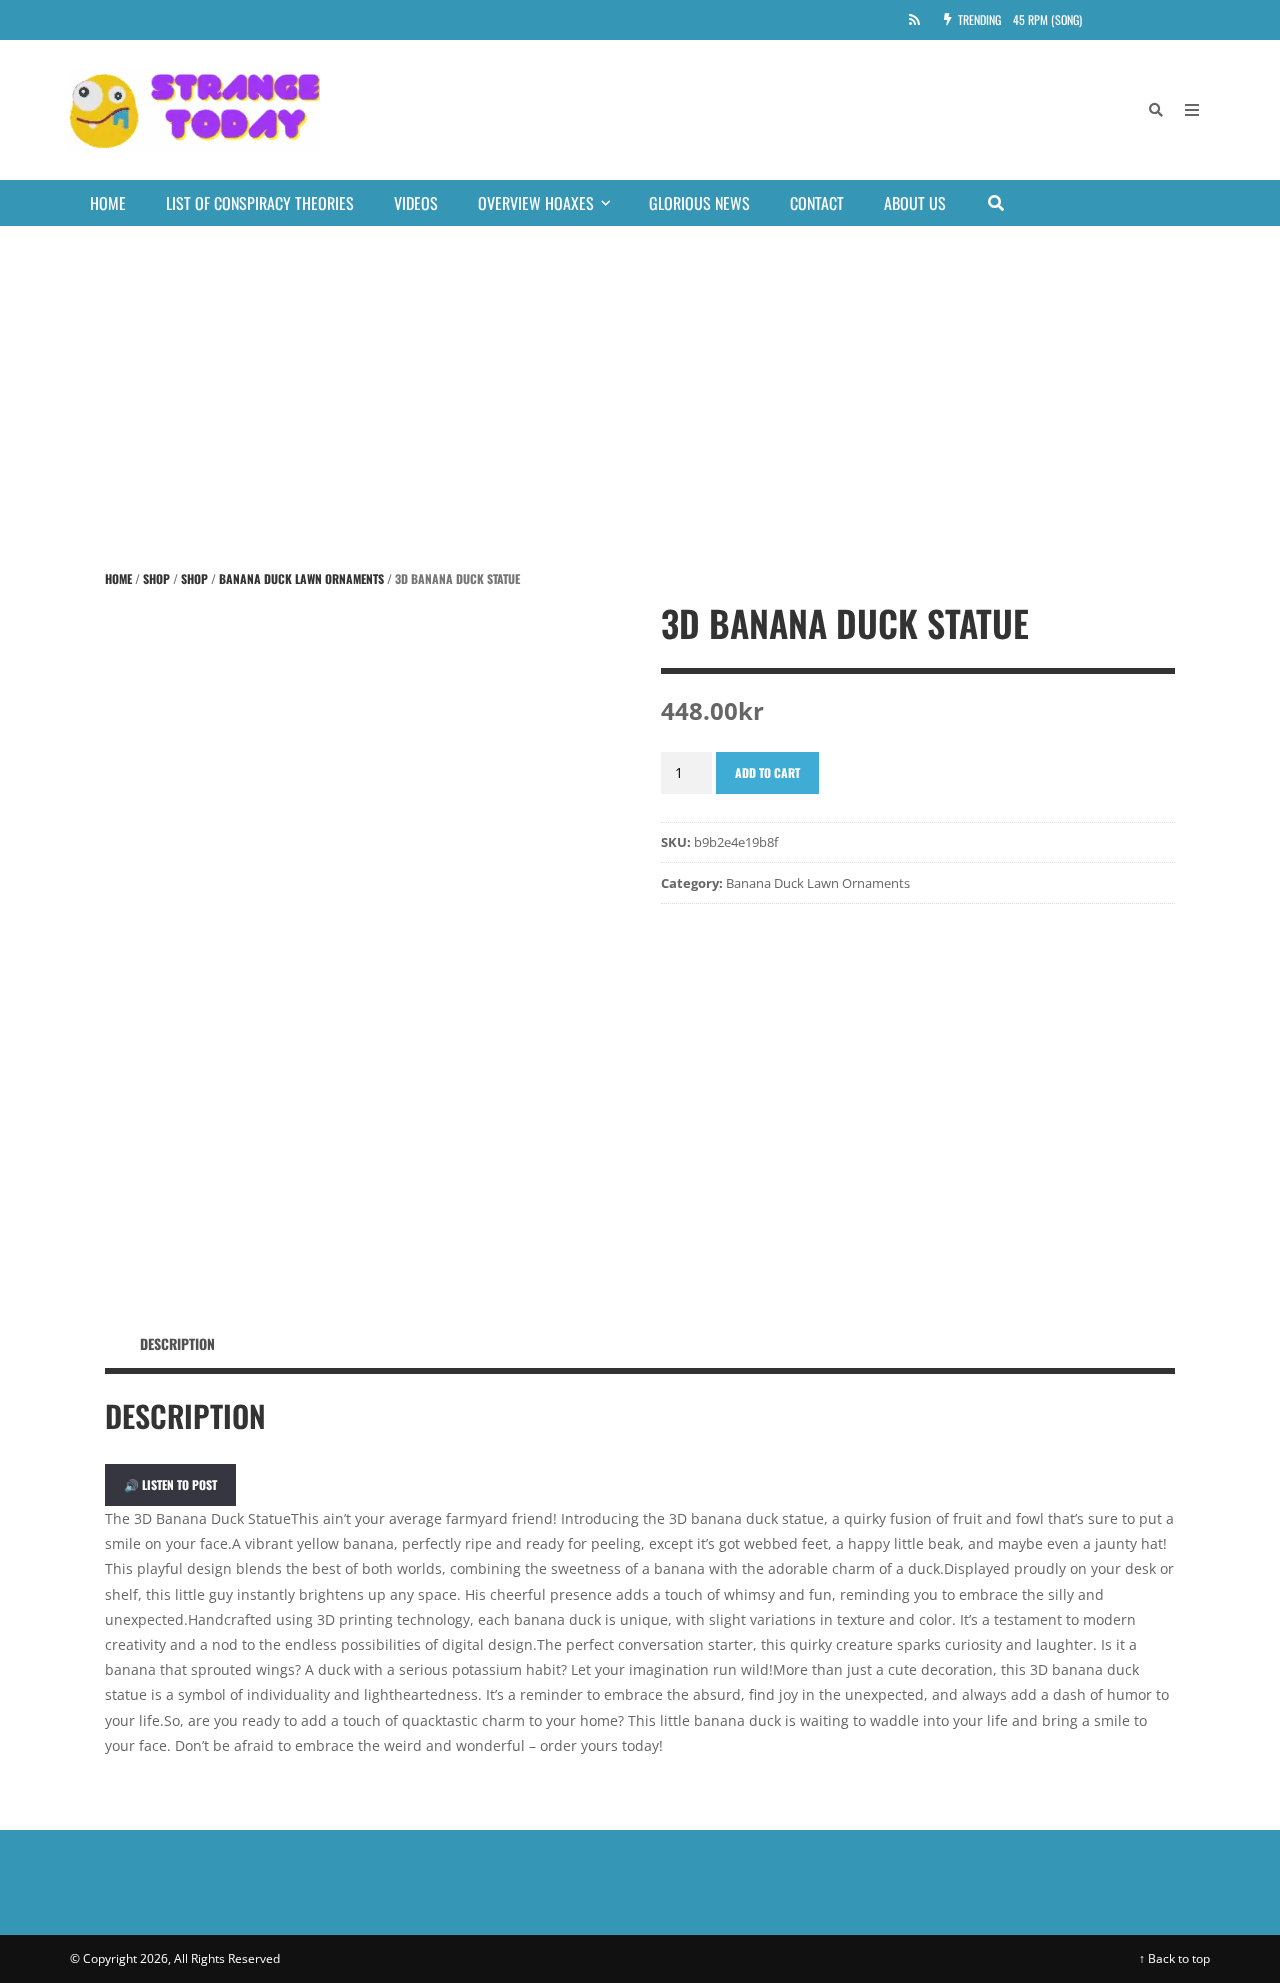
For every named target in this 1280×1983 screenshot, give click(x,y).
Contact (817, 203)
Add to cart (767, 772)
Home (108, 203)
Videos (416, 203)
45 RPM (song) (1047, 19)
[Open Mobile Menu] (1192, 110)
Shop (156, 578)
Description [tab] (177, 1343)
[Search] (1156, 110)
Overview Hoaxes (536, 203)
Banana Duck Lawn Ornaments (301, 578)
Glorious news (699, 203)
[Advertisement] (640, 376)
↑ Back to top (1174, 1958)
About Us (915, 203)
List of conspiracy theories (260, 203)
